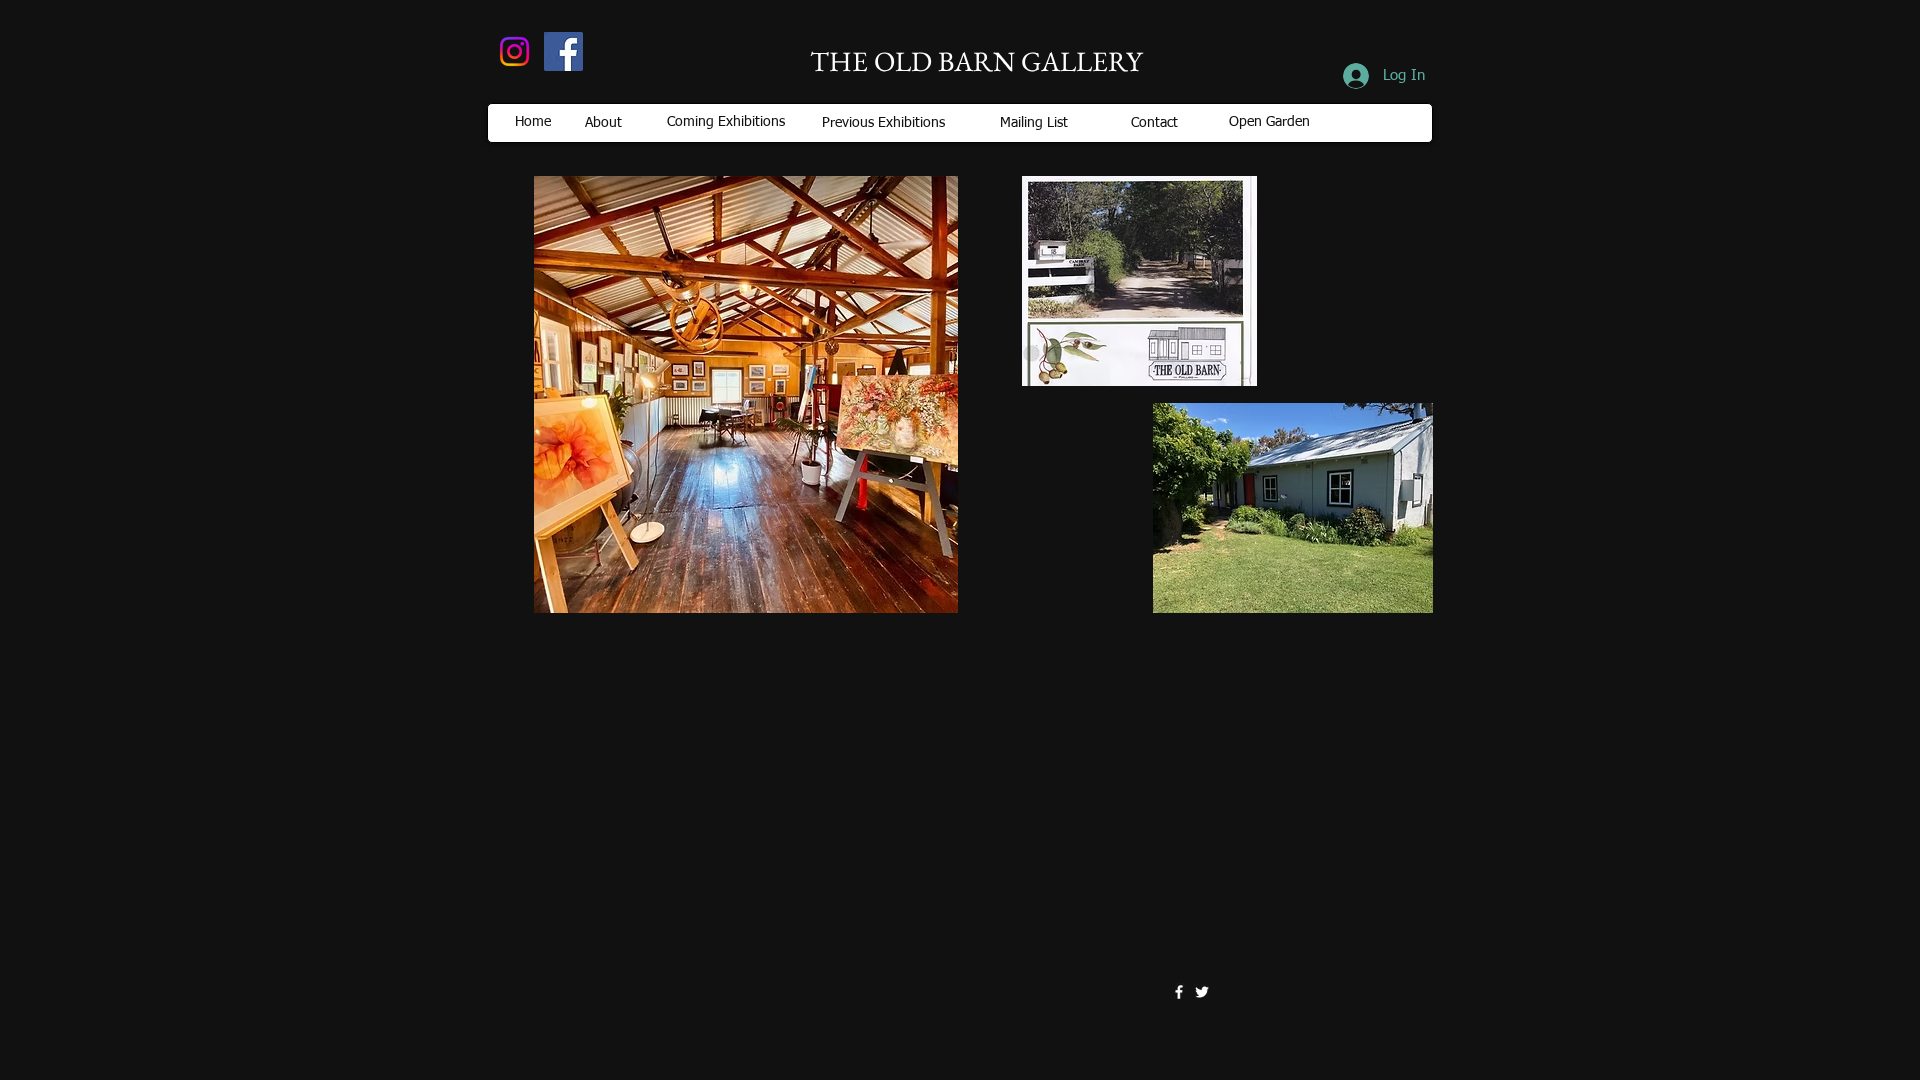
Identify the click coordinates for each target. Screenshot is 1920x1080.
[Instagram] (514, 51)
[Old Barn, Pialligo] (563, 51)
